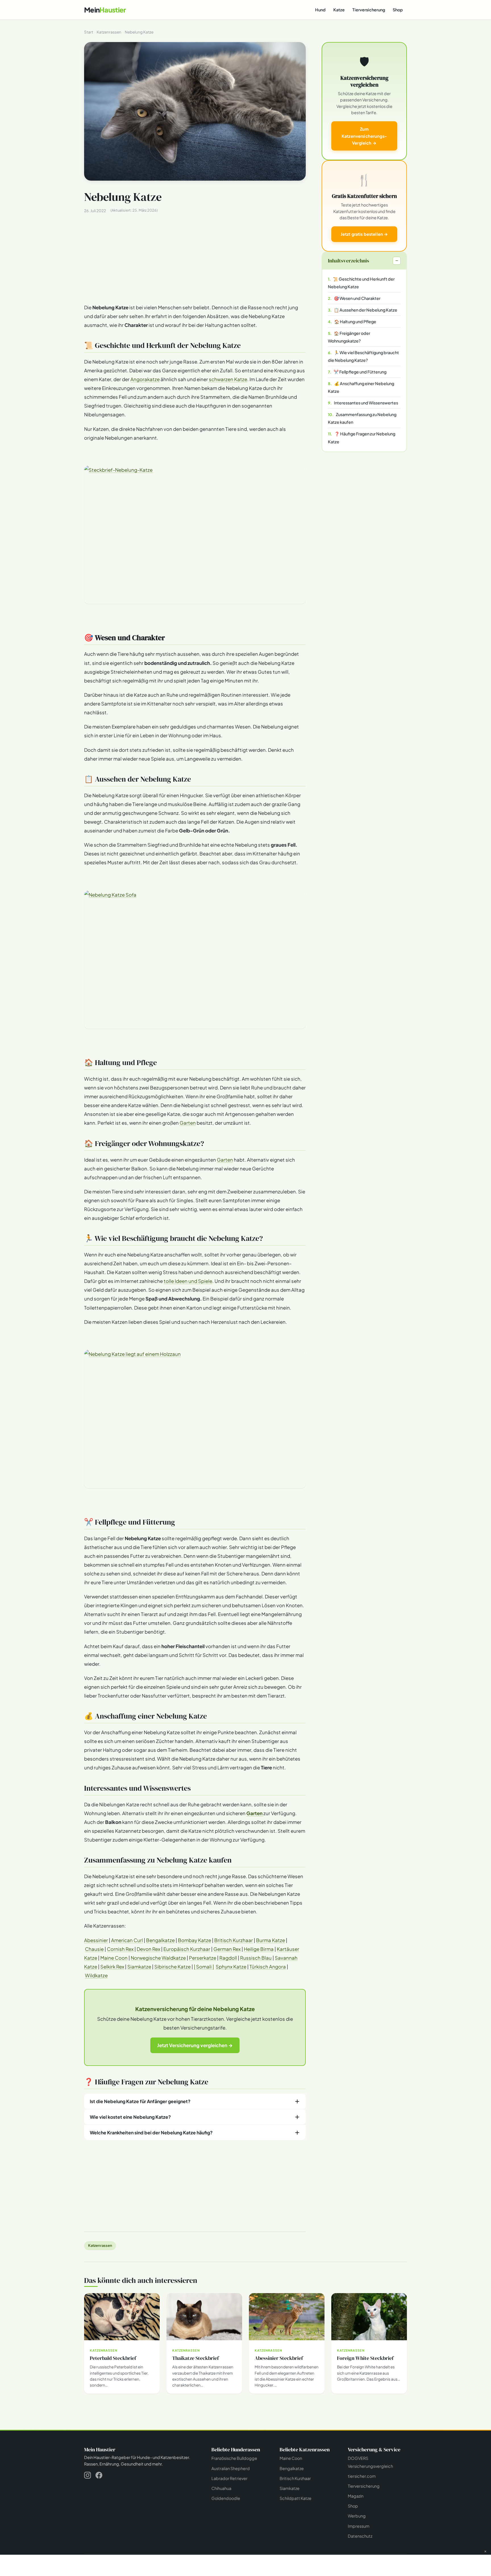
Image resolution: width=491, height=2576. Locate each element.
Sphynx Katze (231, 1967)
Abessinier (96, 1940)
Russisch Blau (256, 1958)
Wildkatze (96, 1975)
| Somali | (204, 1967)
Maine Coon (114, 1958)
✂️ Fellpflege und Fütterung (360, 372)
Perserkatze (203, 1958)
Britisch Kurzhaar (234, 1940)
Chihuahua (221, 2488)
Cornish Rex (120, 1949)
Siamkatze (139, 1967)
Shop (398, 10)
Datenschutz (360, 2536)
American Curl (127, 1940)
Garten (188, 1123)
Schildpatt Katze (296, 2498)
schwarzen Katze (228, 379)
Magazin (356, 2496)
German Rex (227, 1949)
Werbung (357, 2516)
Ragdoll (228, 1958)
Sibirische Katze (172, 1967)
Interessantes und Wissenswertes (366, 403)
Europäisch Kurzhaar (187, 1949)
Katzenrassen (100, 2245)
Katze (339, 10)
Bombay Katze (194, 1940)
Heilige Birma (259, 1949)
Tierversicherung (369, 10)
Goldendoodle (226, 2498)
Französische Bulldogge (234, 2458)
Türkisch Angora (268, 1967)
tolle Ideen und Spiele (188, 1281)
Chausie (94, 1949)
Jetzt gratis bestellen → (364, 234)
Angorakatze (145, 379)
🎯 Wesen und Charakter (357, 298)
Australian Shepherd (231, 2468)
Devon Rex (148, 1949)
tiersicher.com (362, 2476)
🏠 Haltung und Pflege (355, 322)
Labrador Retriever (229, 2478)
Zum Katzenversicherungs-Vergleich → (364, 136)
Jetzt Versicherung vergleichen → (195, 2045)
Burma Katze (271, 1940)
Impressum (359, 2526)
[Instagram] (88, 2476)
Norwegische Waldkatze (158, 1958)
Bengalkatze (160, 1940)
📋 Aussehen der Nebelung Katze (366, 310)
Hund (320, 10)
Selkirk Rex (112, 1967)
